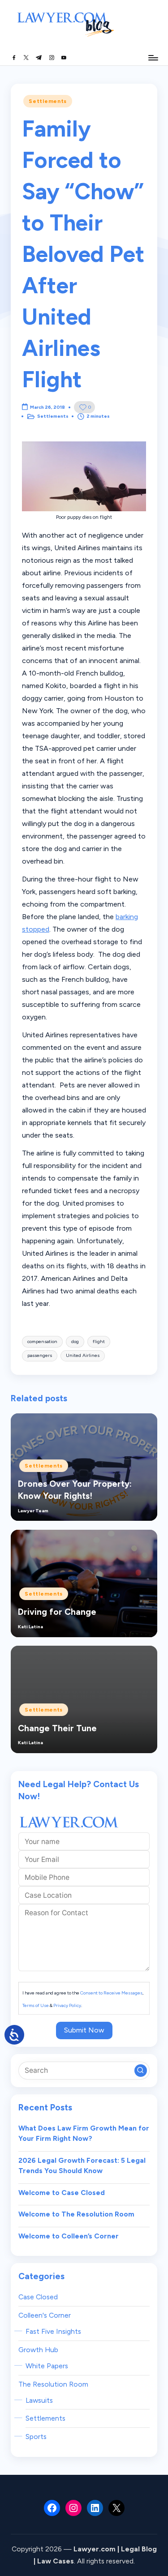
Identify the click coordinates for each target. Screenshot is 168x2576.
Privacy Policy (67, 2005)
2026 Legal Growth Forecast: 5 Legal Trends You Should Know (82, 2166)
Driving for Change (57, 1612)
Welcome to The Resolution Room (76, 2214)
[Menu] (153, 58)
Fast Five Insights (53, 2331)
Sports (36, 2437)
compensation (42, 1341)
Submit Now (84, 2030)
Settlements (48, 101)
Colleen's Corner (45, 2315)
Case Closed (38, 2297)
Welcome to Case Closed (62, 2193)
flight (99, 1341)
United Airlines (83, 1355)
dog (75, 1341)
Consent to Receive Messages (111, 1993)
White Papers (47, 2366)
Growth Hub (38, 2350)
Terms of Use (36, 2005)
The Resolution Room (53, 2384)
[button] (141, 2071)
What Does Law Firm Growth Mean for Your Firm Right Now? (84, 2133)
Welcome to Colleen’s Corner (69, 2236)
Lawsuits (39, 2400)
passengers (40, 1355)
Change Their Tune (57, 1728)
